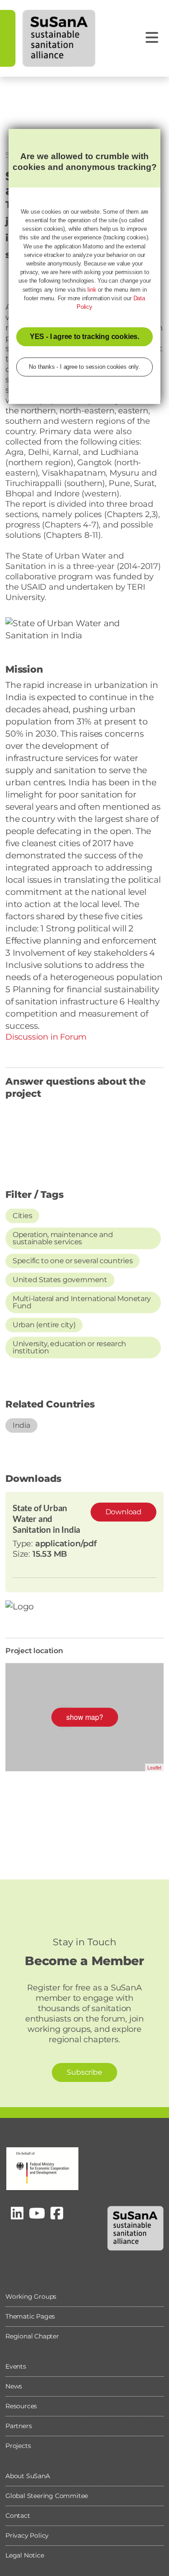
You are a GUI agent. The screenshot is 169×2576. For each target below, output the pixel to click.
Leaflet (154, 1767)
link (92, 290)
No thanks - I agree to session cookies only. (84, 367)
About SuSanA (28, 2476)
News (14, 2386)
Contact (18, 2516)
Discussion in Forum (46, 1037)
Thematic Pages (30, 2316)
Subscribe (84, 2072)
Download (123, 1512)
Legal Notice (25, 2555)
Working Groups (31, 2296)
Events (16, 2366)
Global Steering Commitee (47, 2496)
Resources (21, 2406)
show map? (85, 1717)
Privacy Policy (27, 2535)
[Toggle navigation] (152, 38)
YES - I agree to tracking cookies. (84, 337)
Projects (18, 2446)
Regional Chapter (32, 2336)
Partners (18, 2426)
